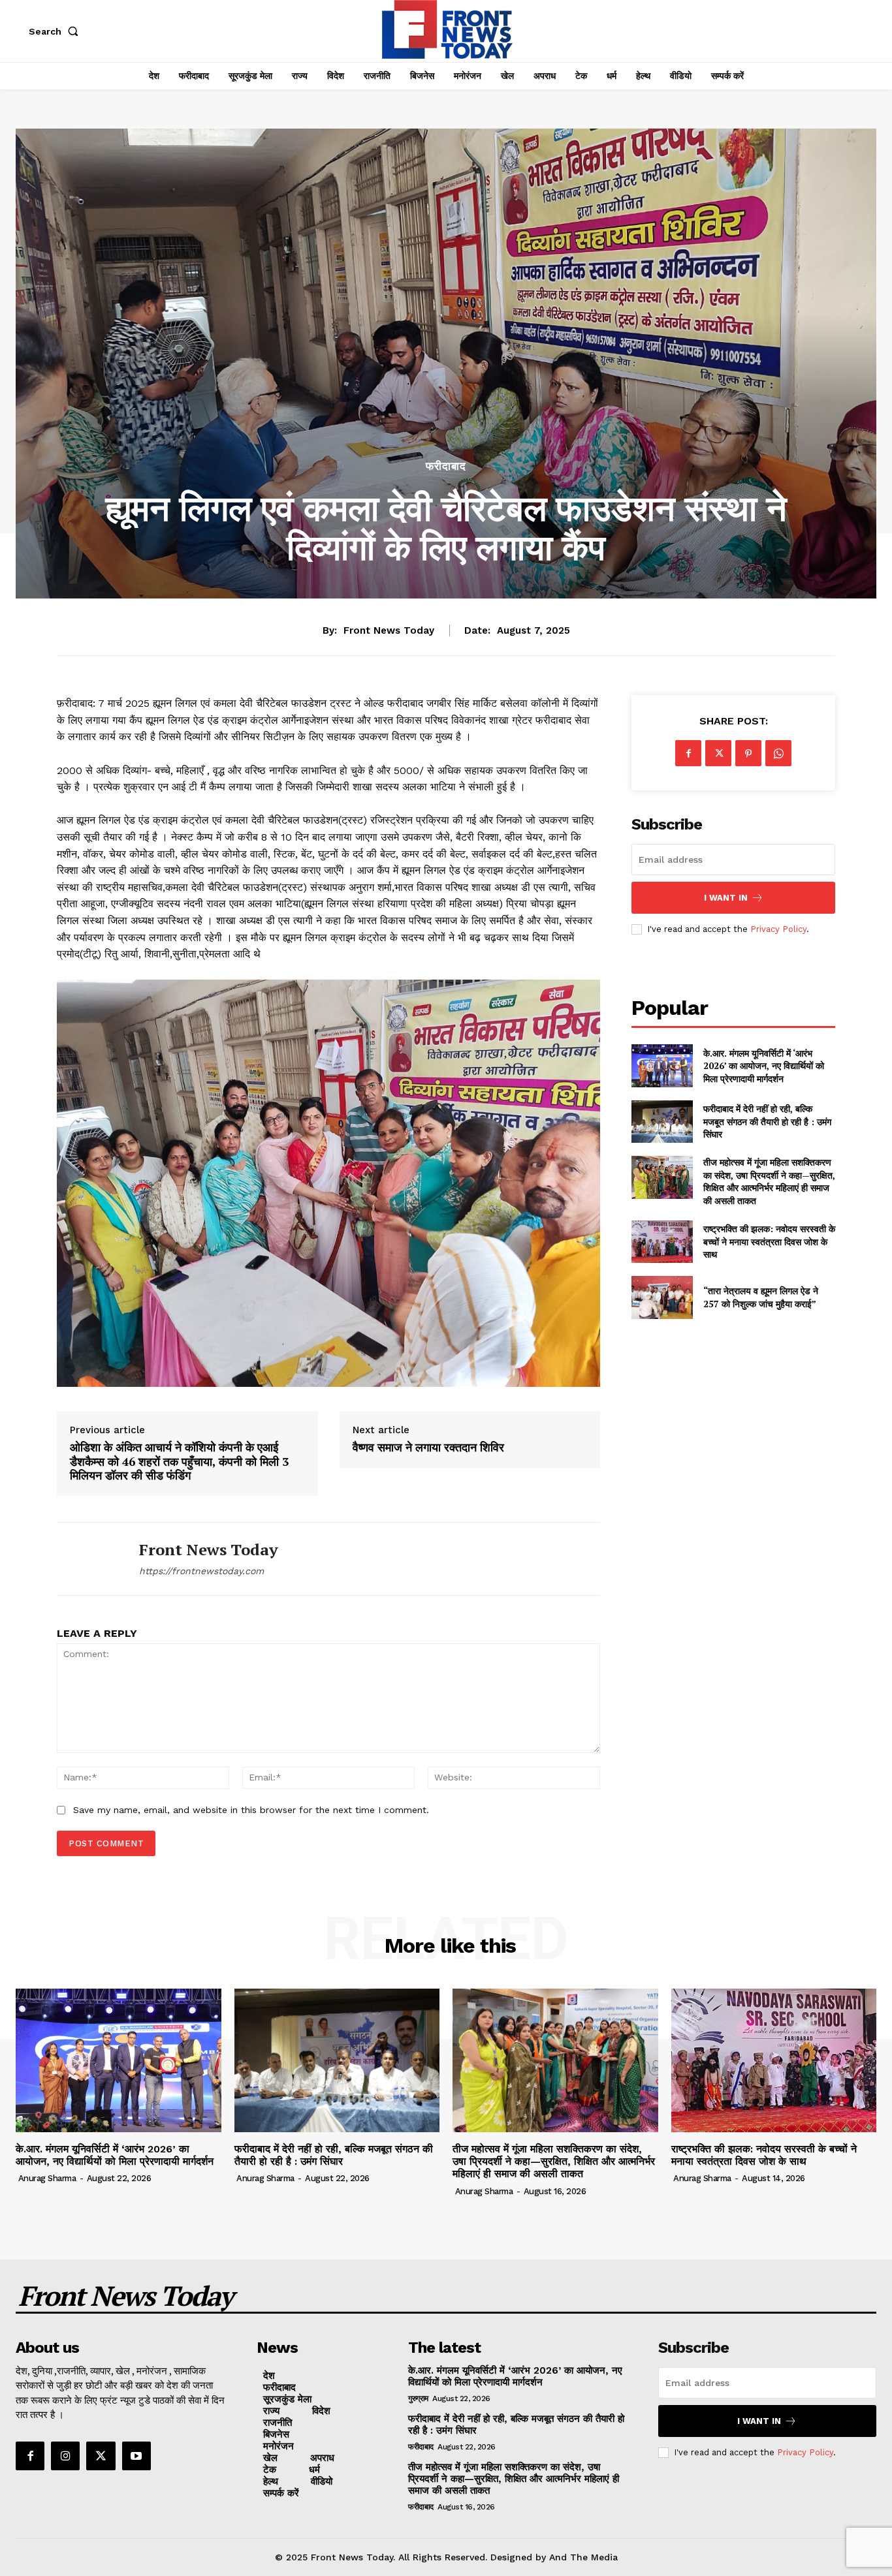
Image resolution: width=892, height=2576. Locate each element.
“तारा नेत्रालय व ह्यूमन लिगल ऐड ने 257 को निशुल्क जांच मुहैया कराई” (761, 1297)
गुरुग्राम (418, 2398)
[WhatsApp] (778, 753)
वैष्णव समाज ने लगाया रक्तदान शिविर (428, 1448)
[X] (718, 753)
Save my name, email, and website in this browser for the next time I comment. (251, 1810)
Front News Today (389, 630)
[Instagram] (65, 2456)
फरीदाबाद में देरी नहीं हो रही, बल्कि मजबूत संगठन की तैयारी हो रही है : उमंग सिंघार (767, 1121)
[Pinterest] (748, 753)
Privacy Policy (778, 929)
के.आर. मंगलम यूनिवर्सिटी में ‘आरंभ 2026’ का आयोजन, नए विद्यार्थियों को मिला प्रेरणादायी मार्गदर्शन (764, 1066)
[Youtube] (136, 2456)
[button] (56, 31)
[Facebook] (688, 753)
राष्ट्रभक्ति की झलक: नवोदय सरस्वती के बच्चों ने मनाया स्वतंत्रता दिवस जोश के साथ (769, 1241)
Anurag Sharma (47, 2178)
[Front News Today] (88, 1559)
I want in (726, 898)
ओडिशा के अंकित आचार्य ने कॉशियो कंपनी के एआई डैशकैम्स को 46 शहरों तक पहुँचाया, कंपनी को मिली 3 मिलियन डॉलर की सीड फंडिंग (179, 1462)
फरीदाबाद (446, 466)
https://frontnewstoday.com (201, 1571)
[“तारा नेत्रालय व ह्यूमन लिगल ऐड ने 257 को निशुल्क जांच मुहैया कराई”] (662, 1297)
